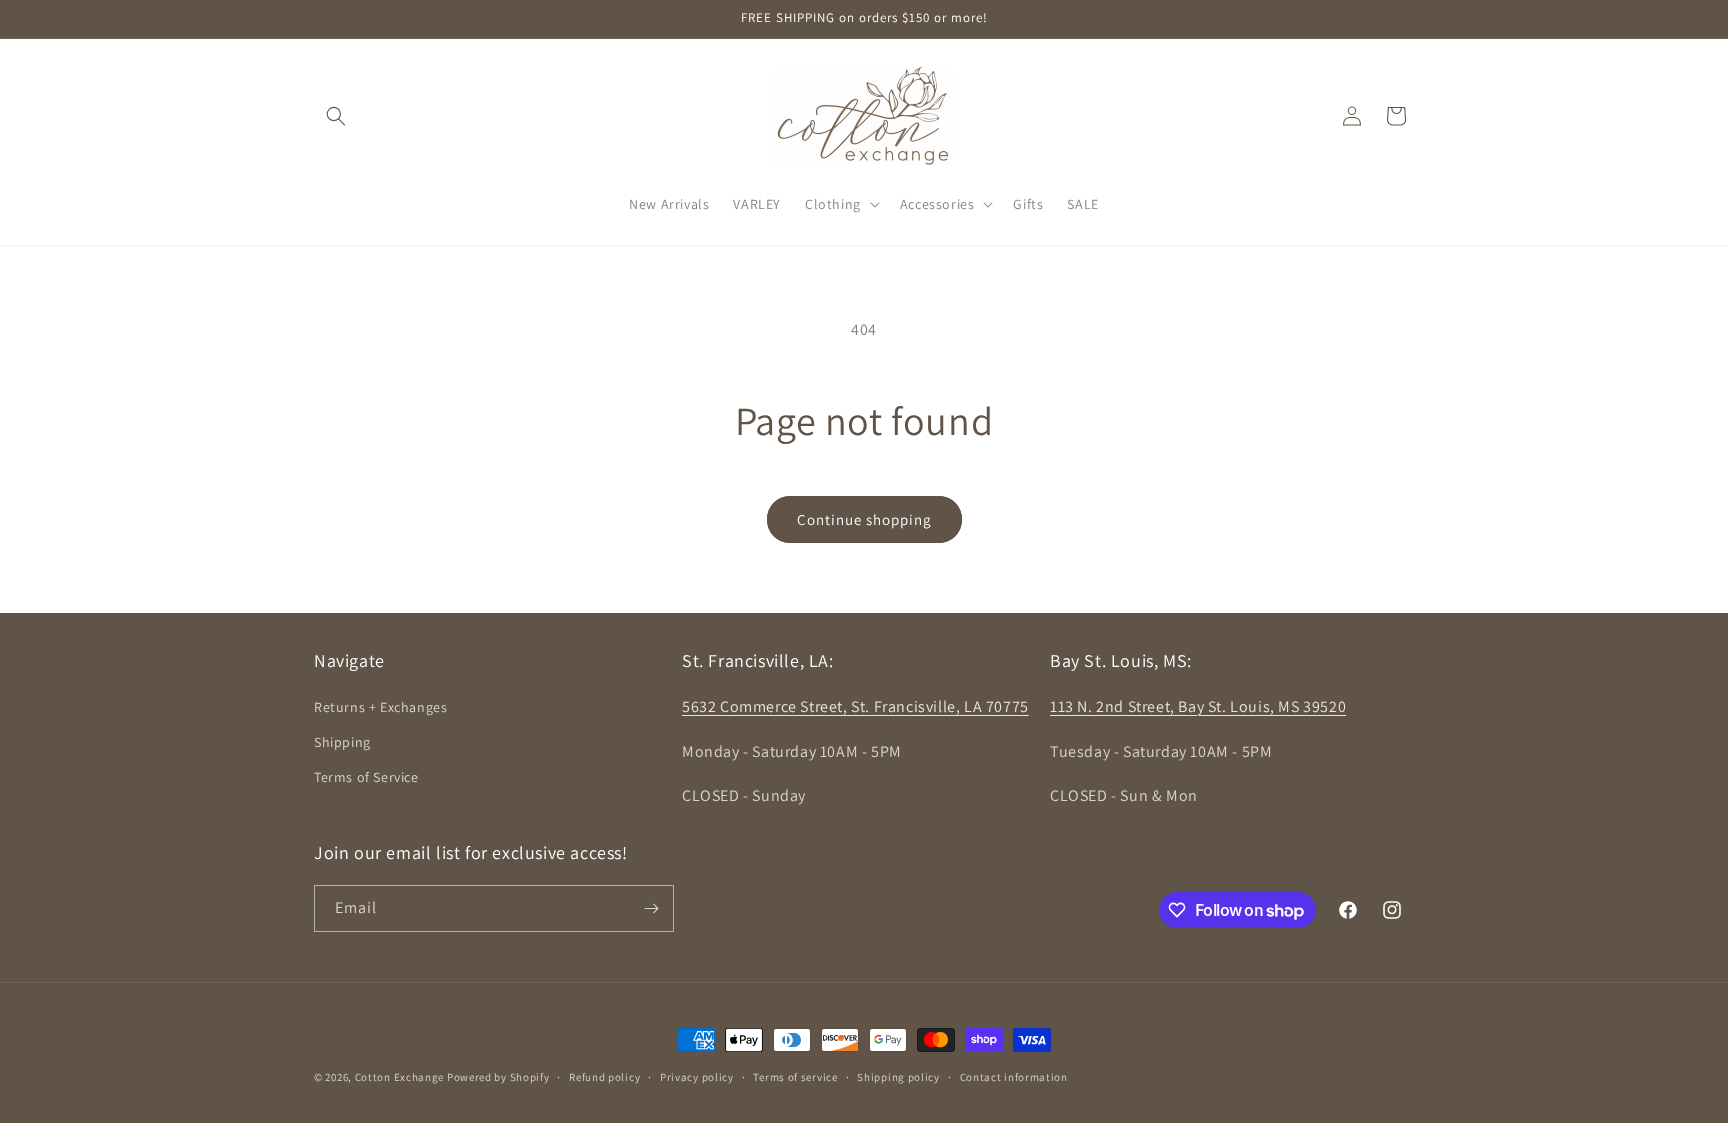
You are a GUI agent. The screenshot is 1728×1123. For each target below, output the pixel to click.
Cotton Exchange (400, 1077)
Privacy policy (697, 1077)
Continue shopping (864, 519)
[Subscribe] (651, 908)
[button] (336, 116)
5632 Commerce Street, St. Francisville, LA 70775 (855, 706)
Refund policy (604, 1077)
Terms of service (795, 1077)
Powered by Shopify (498, 1077)
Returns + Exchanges (380, 707)
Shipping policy (898, 1077)
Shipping (342, 742)
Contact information (1014, 1077)
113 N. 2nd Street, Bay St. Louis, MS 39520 (1198, 706)
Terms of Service (366, 777)
